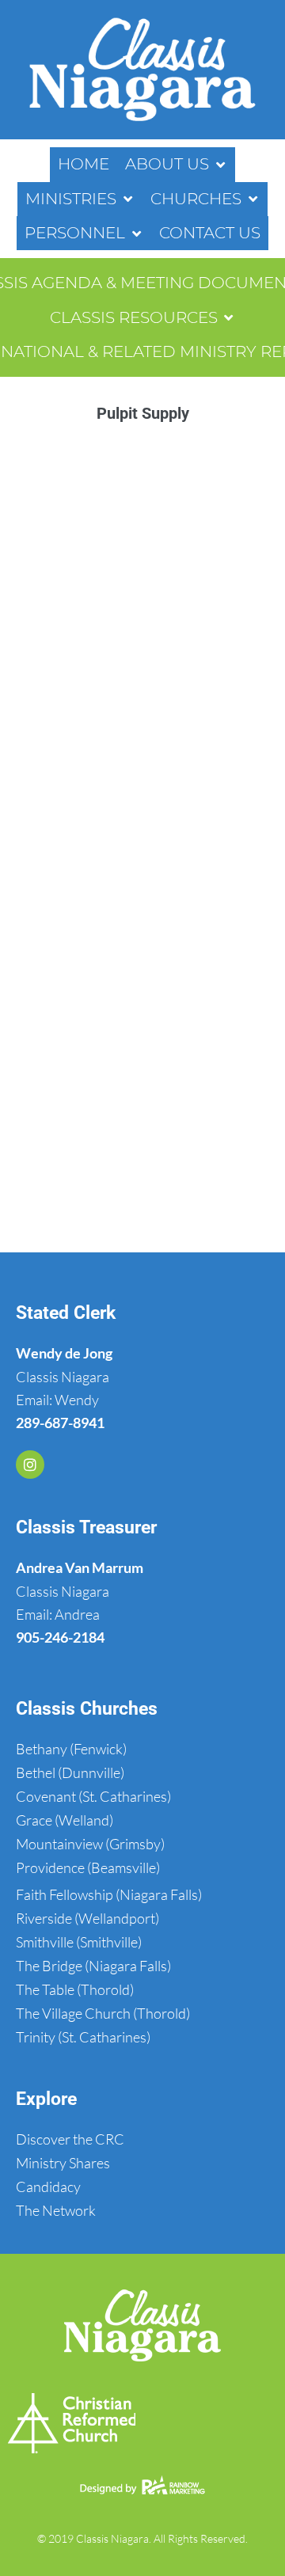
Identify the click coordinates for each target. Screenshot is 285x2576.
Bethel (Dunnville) (70, 1772)
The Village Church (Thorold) (103, 2013)
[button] (176, 164)
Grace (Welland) (65, 1820)
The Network (56, 2210)
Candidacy (48, 2187)
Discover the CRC (70, 2139)
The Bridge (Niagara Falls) (93, 1966)
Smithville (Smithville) (79, 1942)
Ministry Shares (63, 2163)
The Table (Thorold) (75, 1989)
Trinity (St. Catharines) (83, 2037)
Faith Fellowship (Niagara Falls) (109, 1894)
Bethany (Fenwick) (71, 1749)
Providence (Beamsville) (88, 1867)
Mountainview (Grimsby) (90, 1844)
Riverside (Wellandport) (87, 1918)
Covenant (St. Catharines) (93, 1796)
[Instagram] (30, 1465)
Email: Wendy (57, 1400)
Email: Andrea (58, 1614)
